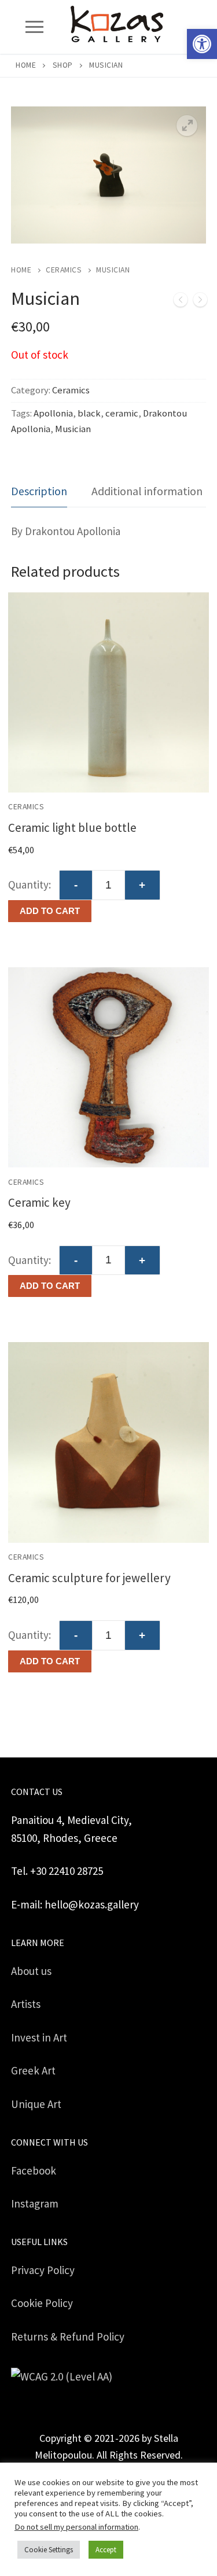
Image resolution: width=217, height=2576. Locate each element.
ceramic (122, 413)
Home (26, 65)
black (89, 413)
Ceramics (64, 270)
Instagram (35, 2203)
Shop (63, 65)
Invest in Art (39, 2037)
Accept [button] (106, 2550)
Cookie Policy (42, 2303)
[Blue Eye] (200, 302)
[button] (202, 44)
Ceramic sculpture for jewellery (89, 1578)
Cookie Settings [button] (49, 2550)
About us (31, 1971)
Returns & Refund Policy (68, 2337)
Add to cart (50, 911)
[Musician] (181, 302)
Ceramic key (39, 1202)
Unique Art (36, 2104)
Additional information (147, 491)
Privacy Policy (43, 2270)
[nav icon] (34, 27)
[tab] (39, 491)
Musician (73, 429)
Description (39, 491)
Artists (26, 2004)
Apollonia (53, 413)
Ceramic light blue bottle (72, 828)
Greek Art (33, 2070)
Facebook (34, 2170)
